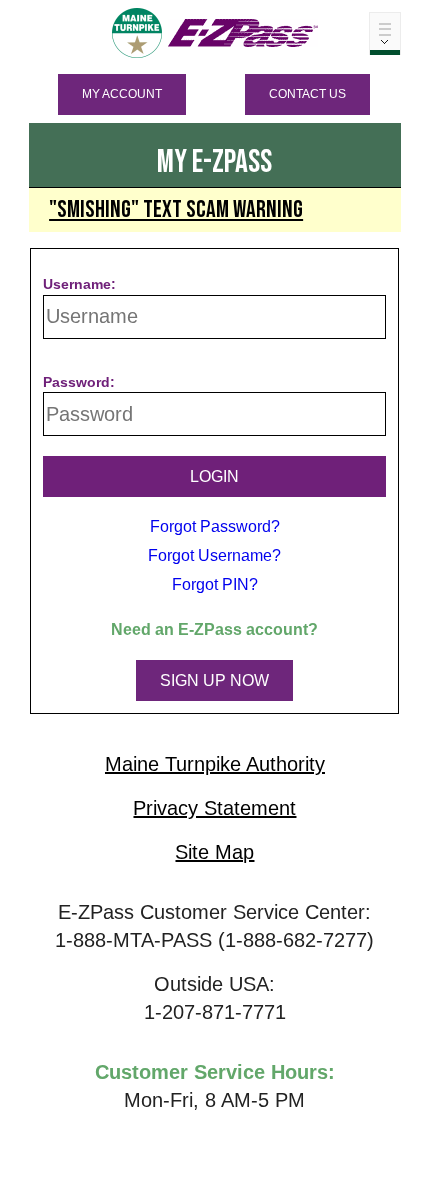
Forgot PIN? (215, 584)
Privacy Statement (214, 808)
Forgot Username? (214, 555)
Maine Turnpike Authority (215, 764)
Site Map (214, 852)
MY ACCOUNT (122, 94)
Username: (79, 284)
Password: (79, 382)
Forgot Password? (215, 526)
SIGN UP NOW (214, 680)
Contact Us (307, 94)
